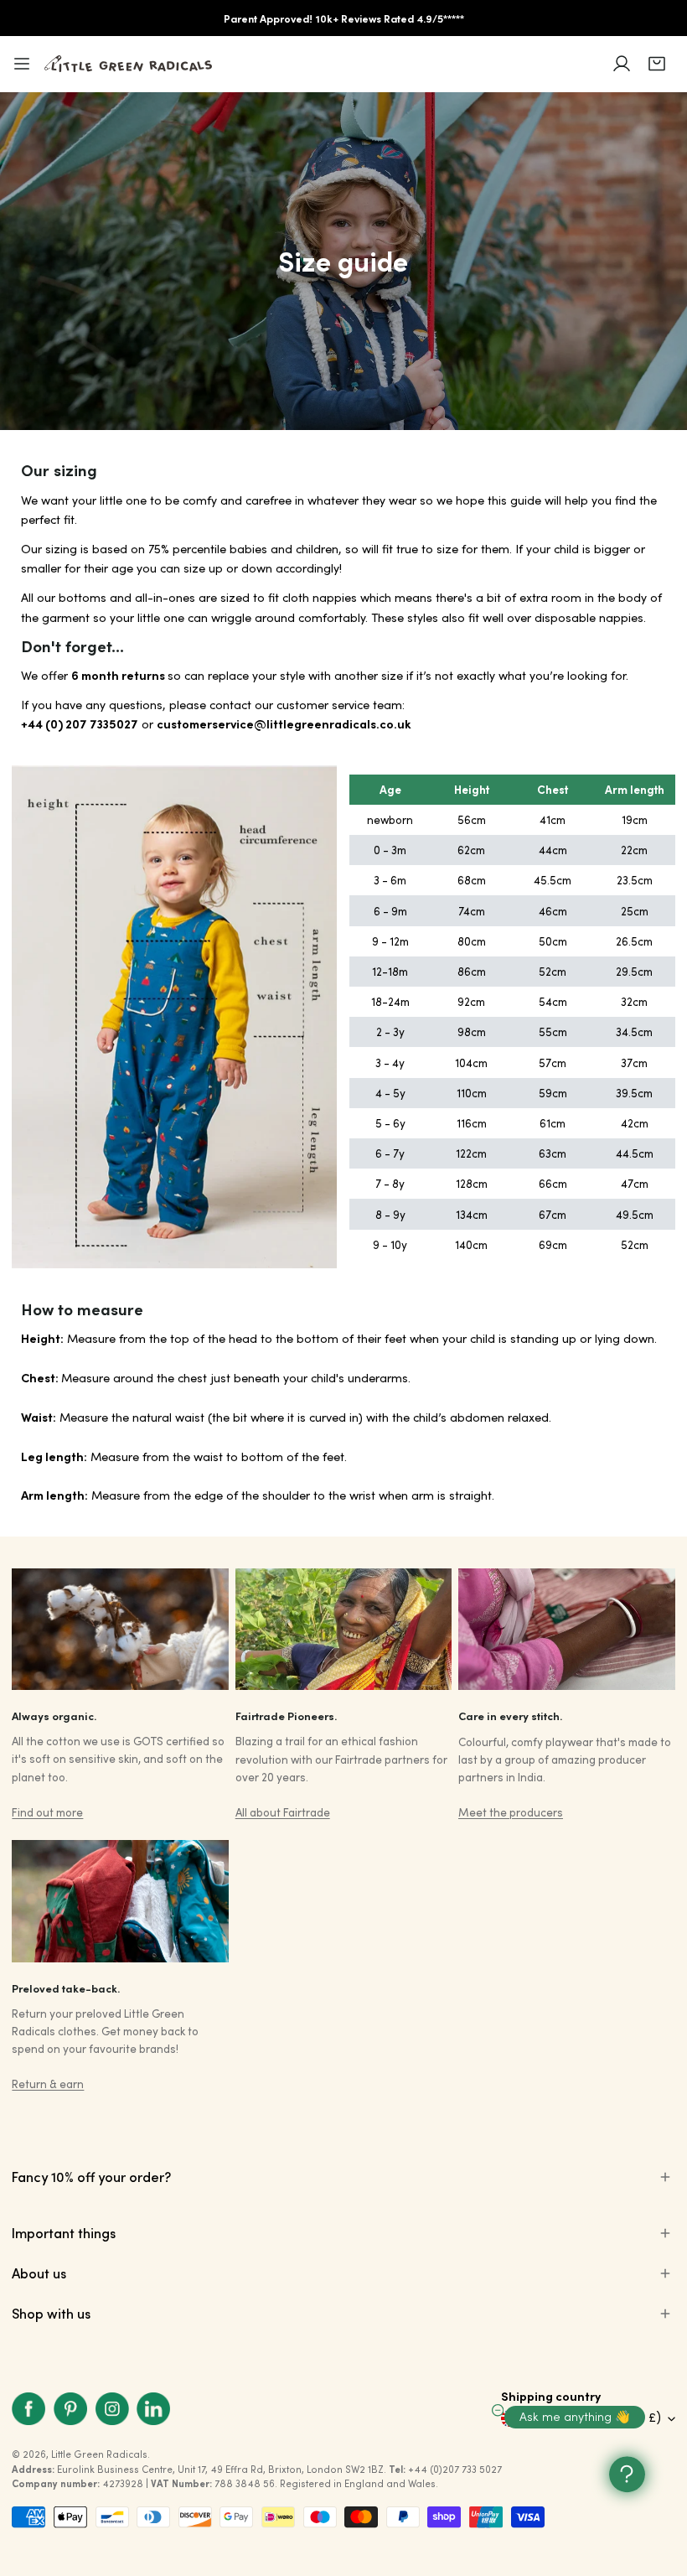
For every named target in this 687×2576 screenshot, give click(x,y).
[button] (657, 64)
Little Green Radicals (99, 2454)
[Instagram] (112, 2409)
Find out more (47, 1812)
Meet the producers (511, 1812)
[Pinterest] (70, 2409)
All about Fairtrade (283, 1812)
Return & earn (48, 2084)
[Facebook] (29, 2409)
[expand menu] (22, 64)
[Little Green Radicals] (128, 64)
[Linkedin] (153, 2409)
